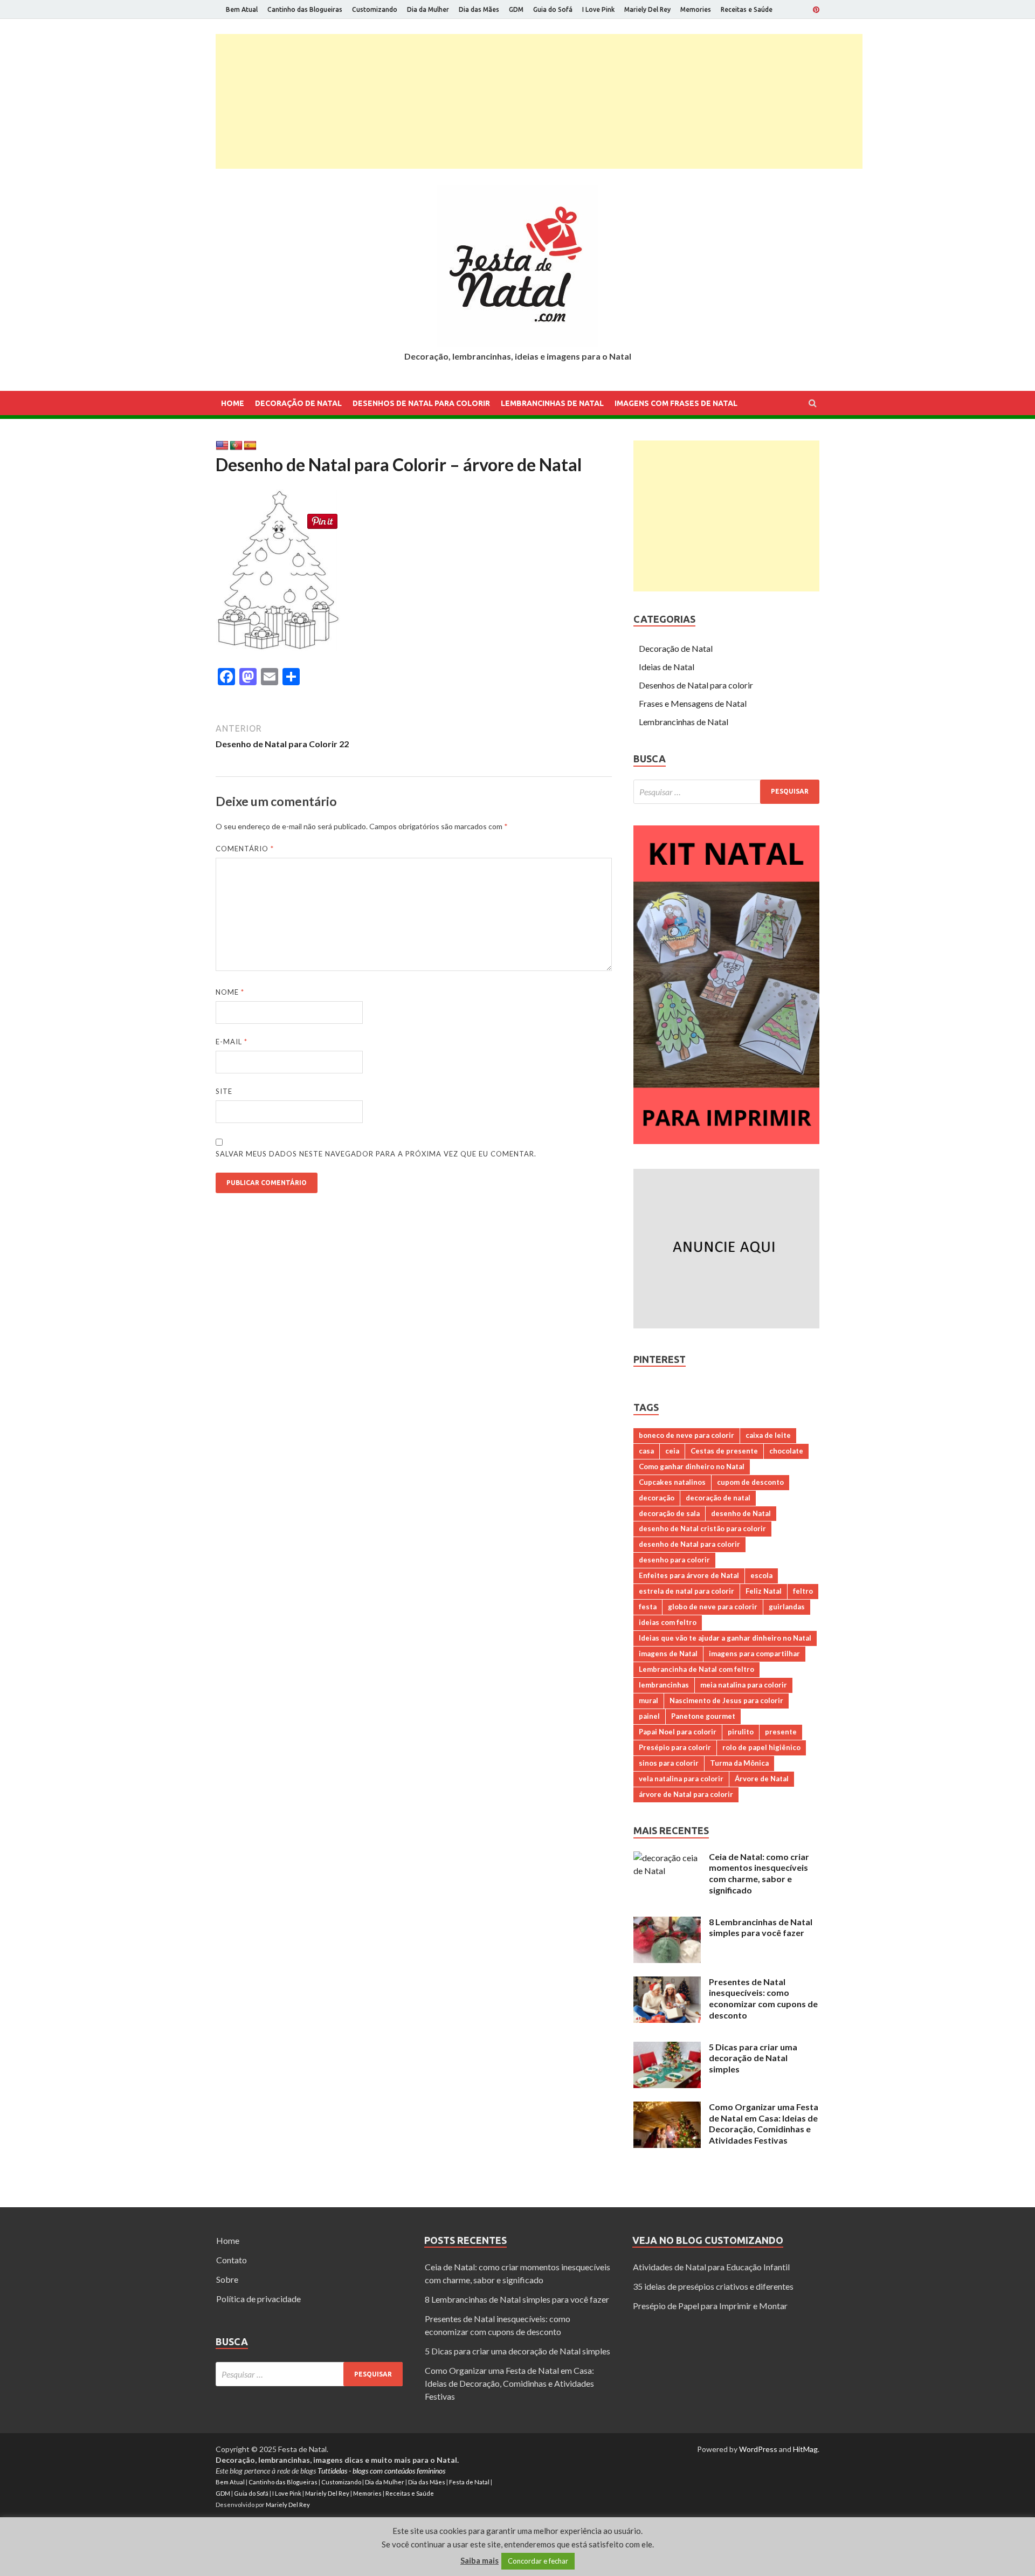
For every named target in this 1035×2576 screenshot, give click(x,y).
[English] (222, 446)
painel (649, 1716)
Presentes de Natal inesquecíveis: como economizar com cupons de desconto (763, 1998)
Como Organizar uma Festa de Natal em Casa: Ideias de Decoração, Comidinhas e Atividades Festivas (764, 2123)
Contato (232, 2260)
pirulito (741, 1732)
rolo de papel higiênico (761, 1747)
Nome (230, 992)
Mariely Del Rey (647, 9)
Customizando (375, 9)
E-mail (232, 1042)
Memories (696, 9)
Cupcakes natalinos (672, 1482)
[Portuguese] (236, 446)
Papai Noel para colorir (678, 1732)
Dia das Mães (479, 9)
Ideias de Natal (667, 667)
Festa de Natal (469, 2482)
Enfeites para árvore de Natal (689, 1575)
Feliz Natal (764, 1591)
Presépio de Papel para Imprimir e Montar (710, 2306)
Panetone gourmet (703, 1716)
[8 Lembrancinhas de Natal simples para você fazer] (667, 1923)
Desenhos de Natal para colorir (421, 403)
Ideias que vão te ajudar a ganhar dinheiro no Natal (725, 1638)
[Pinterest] (816, 10)
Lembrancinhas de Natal (552, 403)
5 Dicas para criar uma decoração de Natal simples (753, 2058)
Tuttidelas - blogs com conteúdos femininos (381, 2471)
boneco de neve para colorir (686, 1435)
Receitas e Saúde (747, 9)
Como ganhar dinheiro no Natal (692, 1466)
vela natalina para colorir (681, 1779)
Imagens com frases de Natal (676, 403)
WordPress (758, 2449)
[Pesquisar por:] (726, 792)
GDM (516, 9)
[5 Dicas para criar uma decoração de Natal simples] (667, 2048)
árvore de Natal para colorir (686, 1794)
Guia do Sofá (553, 9)
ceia (672, 1451)
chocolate (786, 1451)
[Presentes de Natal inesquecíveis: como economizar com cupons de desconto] (667, 1983)
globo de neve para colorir (713, 1607)
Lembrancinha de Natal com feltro (696, 1669)
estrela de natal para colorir (686, 1591)
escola (761, 1575)
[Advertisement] (539, 101)
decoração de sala (669, 1513)
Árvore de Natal (762, 1779)
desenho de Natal (741, 1513)
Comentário (245, 849)
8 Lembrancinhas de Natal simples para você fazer (761, 1927)
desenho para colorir (674, 1560)
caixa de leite (768, 1435)
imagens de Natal (668, 1654)
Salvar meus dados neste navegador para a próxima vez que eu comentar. (376, 1154)
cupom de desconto (750, 1482)
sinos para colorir (669, 1763)
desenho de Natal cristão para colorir (702, 1528)
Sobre (227, 2279)
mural (648, 1700)
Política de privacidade (258, 2299)
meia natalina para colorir (744, 1685)
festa (648, 1607)
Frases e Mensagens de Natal (693, 703)
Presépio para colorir (675, 1747)
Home (233, 403)
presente (781, 1732)
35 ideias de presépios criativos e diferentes (713, 2286)
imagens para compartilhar (754, 1654)
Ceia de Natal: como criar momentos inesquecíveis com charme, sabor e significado (759, 1873)
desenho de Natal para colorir (689, 1544)
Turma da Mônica (739, 1763)
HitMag (805, 2449)
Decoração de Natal (298, 403)
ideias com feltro (668, 1622)
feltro (803, 1591)
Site (224, 1091)
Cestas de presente (724, 1451)
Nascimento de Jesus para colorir (726, 1700)
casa (646, 1451)
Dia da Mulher (428, 9)
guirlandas (787, 1607)
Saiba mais (479, 2560)
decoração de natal (718, 1498)
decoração (657, 1498)
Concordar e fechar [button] (538, 2561)
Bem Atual (242, 9)
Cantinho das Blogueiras (305, 9)
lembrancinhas (664, 1685)
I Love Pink (598, 9)
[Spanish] (250, 446)
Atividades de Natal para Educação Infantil (711, 2267)
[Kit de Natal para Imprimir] (726, 1141)
